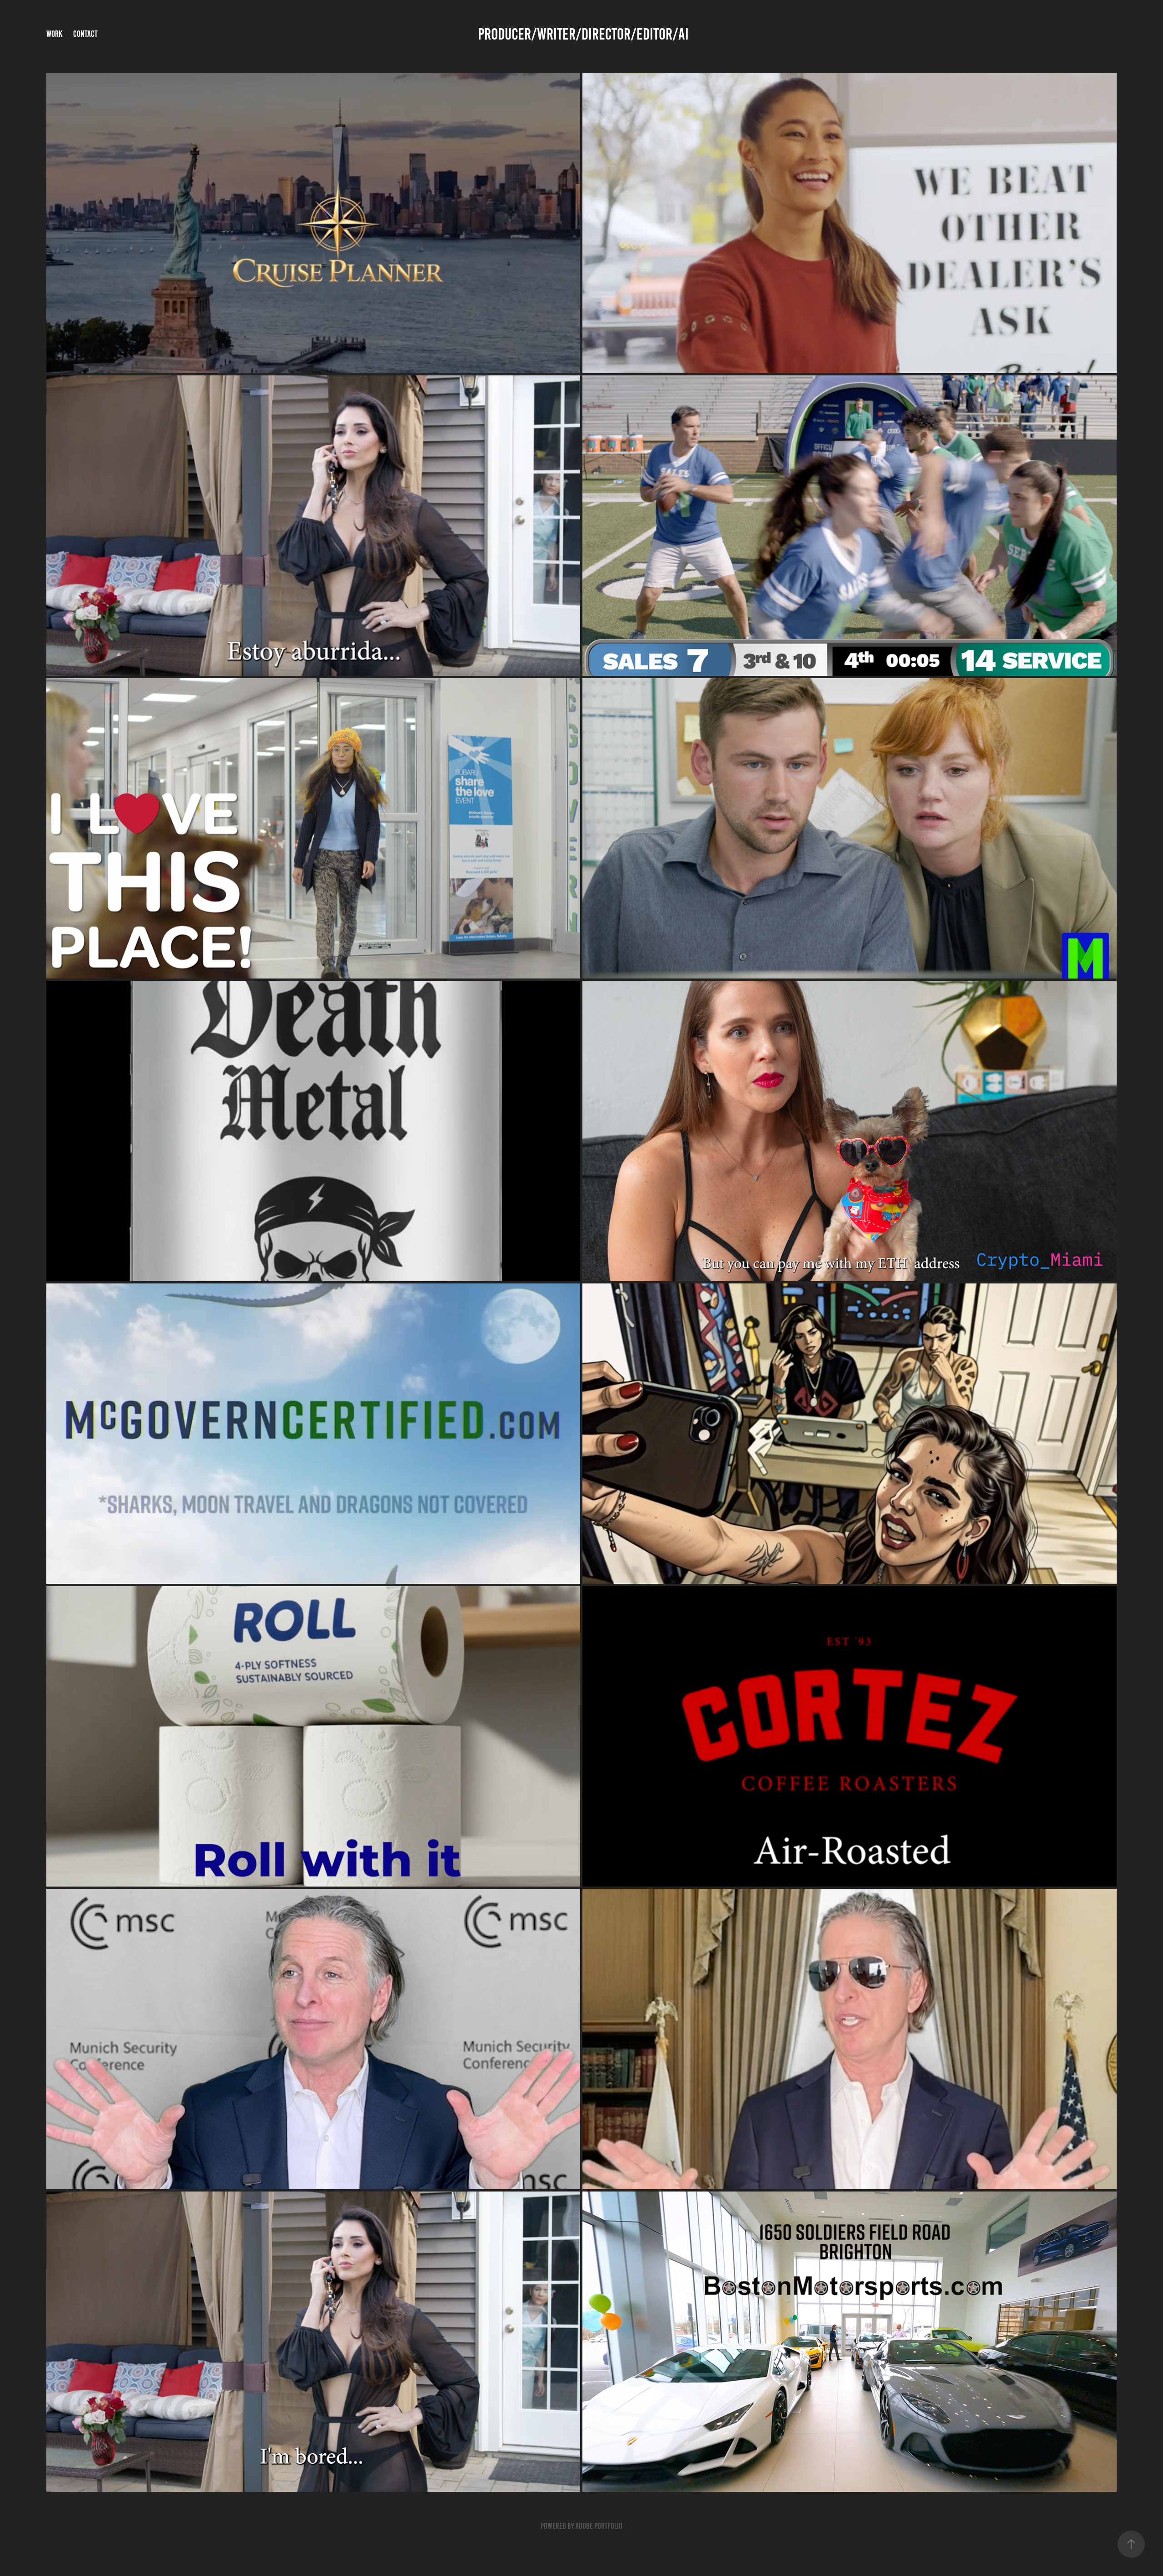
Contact (85, 34)
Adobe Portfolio (599, 2526)
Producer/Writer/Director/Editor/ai (582, 34)
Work (54, 34)
